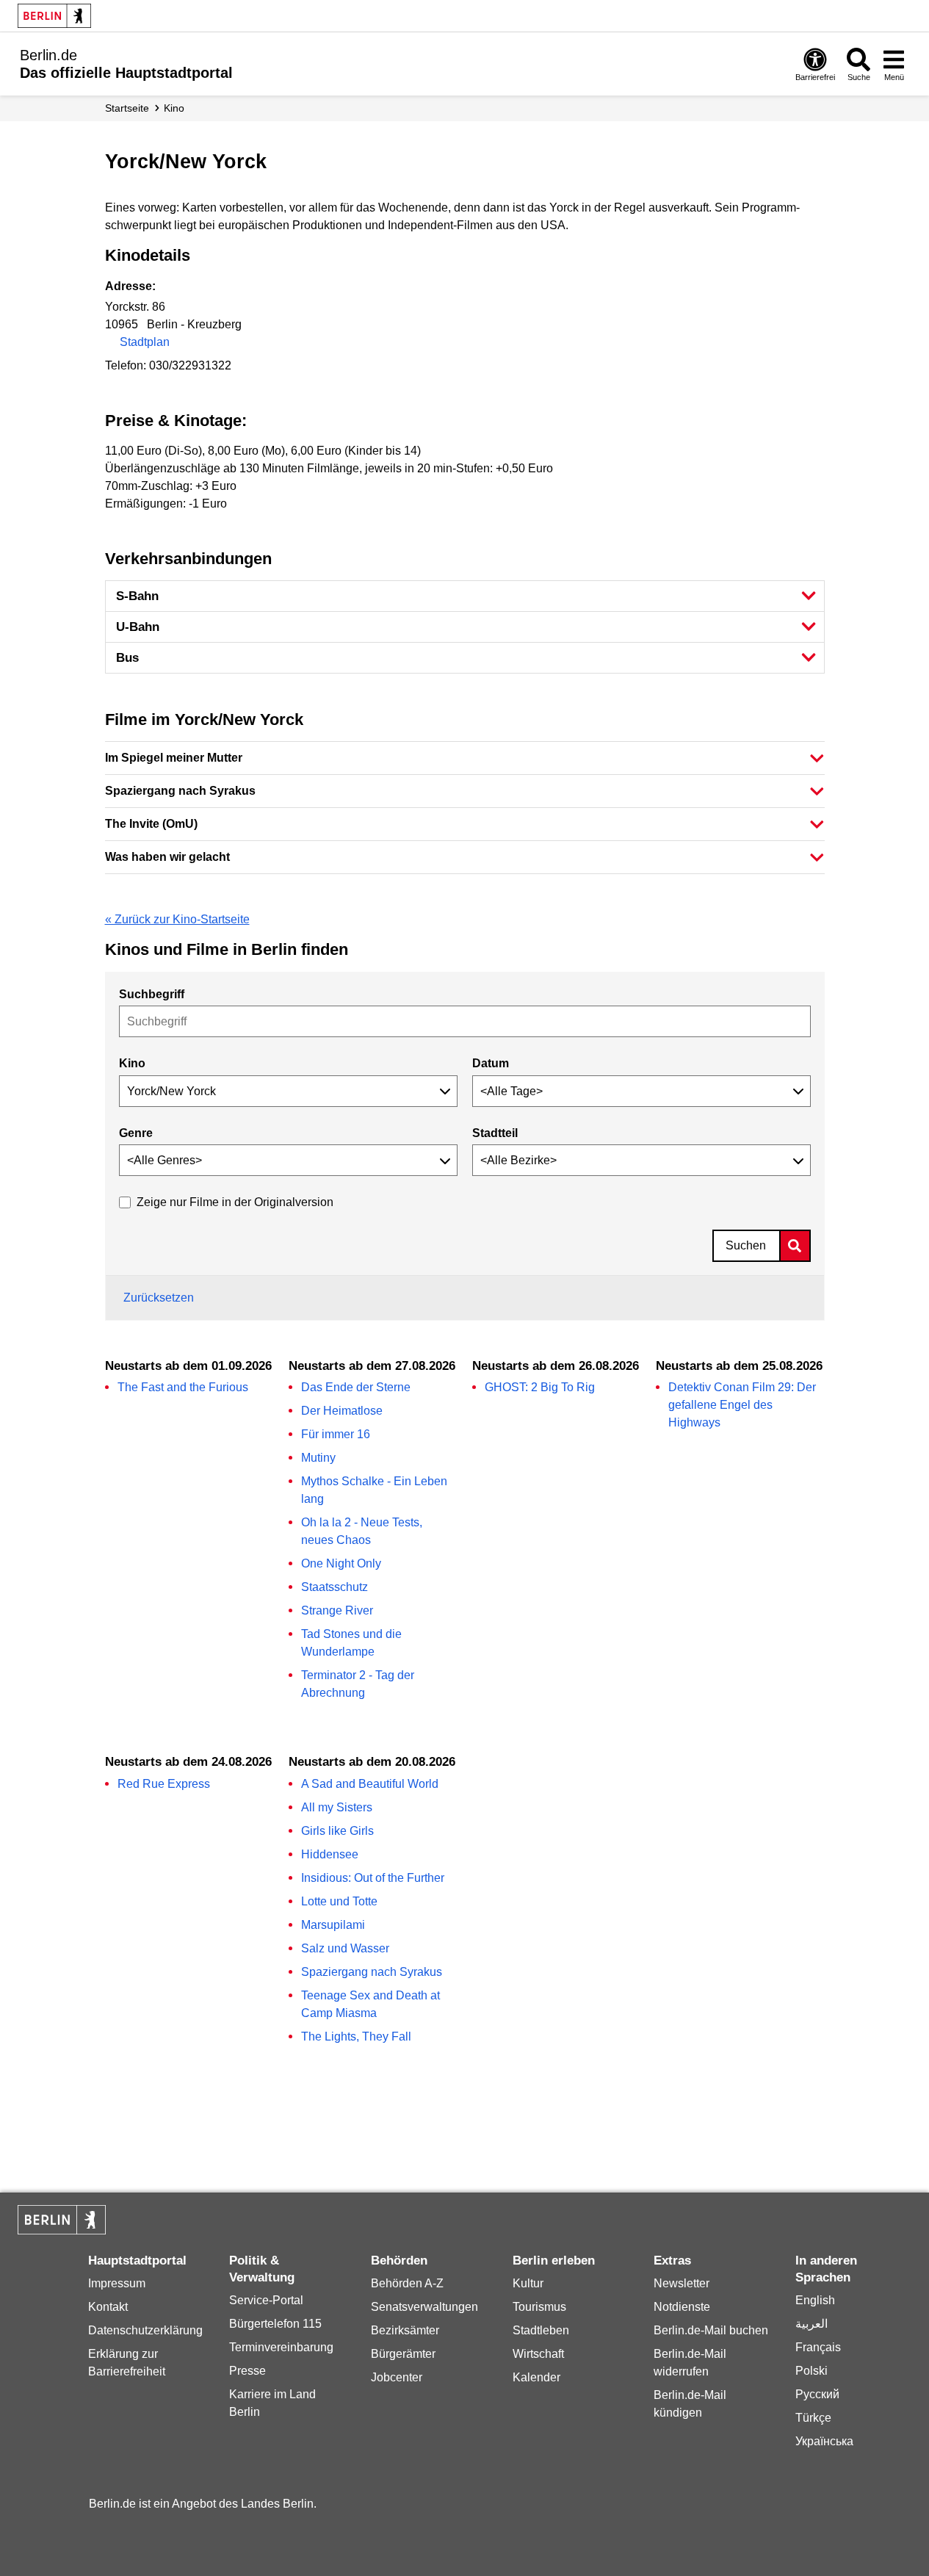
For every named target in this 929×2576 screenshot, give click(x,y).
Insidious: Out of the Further (373, 1878)
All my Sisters (337, 1807)
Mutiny (318, 1458)
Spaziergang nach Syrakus (372, 1972)
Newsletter (682, 2283)
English (815, 2300)
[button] (465, 758)
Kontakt (108, 2307)
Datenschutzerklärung (145, 2330)
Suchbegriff (152, 994)
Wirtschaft (538, 2354)
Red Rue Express (164, 1784)
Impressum (117, 2283)
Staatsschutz (335, 1587)
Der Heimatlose (342, 1411)
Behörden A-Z (407, 2283)
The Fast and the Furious (183, 1387)
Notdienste (682, 2307)
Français (818, 2347)
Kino (174, 108)
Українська (824, 2441)
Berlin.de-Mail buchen (711, 2330)
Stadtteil (495, 1133)
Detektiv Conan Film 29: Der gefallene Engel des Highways (742, 1405)
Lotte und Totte (339, 1901)
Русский (817, 2394)
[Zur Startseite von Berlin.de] (62, 2230)
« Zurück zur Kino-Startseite (177, 919)
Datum (491, 1063)
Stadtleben (541, 2330)
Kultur (528, 2283)
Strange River (337, 1610)
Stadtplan (145, 342)
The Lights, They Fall (356, 2036)
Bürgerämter (403, 2354)
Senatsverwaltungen (424, 2307)
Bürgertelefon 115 (275, 2324)
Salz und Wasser (345, 1948)
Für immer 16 (336, 1434)
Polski (811, 2371)
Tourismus (539, 2307)
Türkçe (813, 2418)
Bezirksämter (405, 2330)
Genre (136, 1133)
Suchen (746, 1245)
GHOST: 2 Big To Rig (540, 1387)
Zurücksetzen (159, 1298)
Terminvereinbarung (281, 2347)
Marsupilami (333, 1925)
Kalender (536, 2377)
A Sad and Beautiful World (370, 1784)
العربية (811, 2324)
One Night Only (341, 1563)
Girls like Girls (337, 1831)
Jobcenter (397, 2377)
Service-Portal (266, 2300)
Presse (247, 2371)
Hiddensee (330, 1854)
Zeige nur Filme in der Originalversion (235, 1202)
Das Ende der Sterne (356, 1387)
